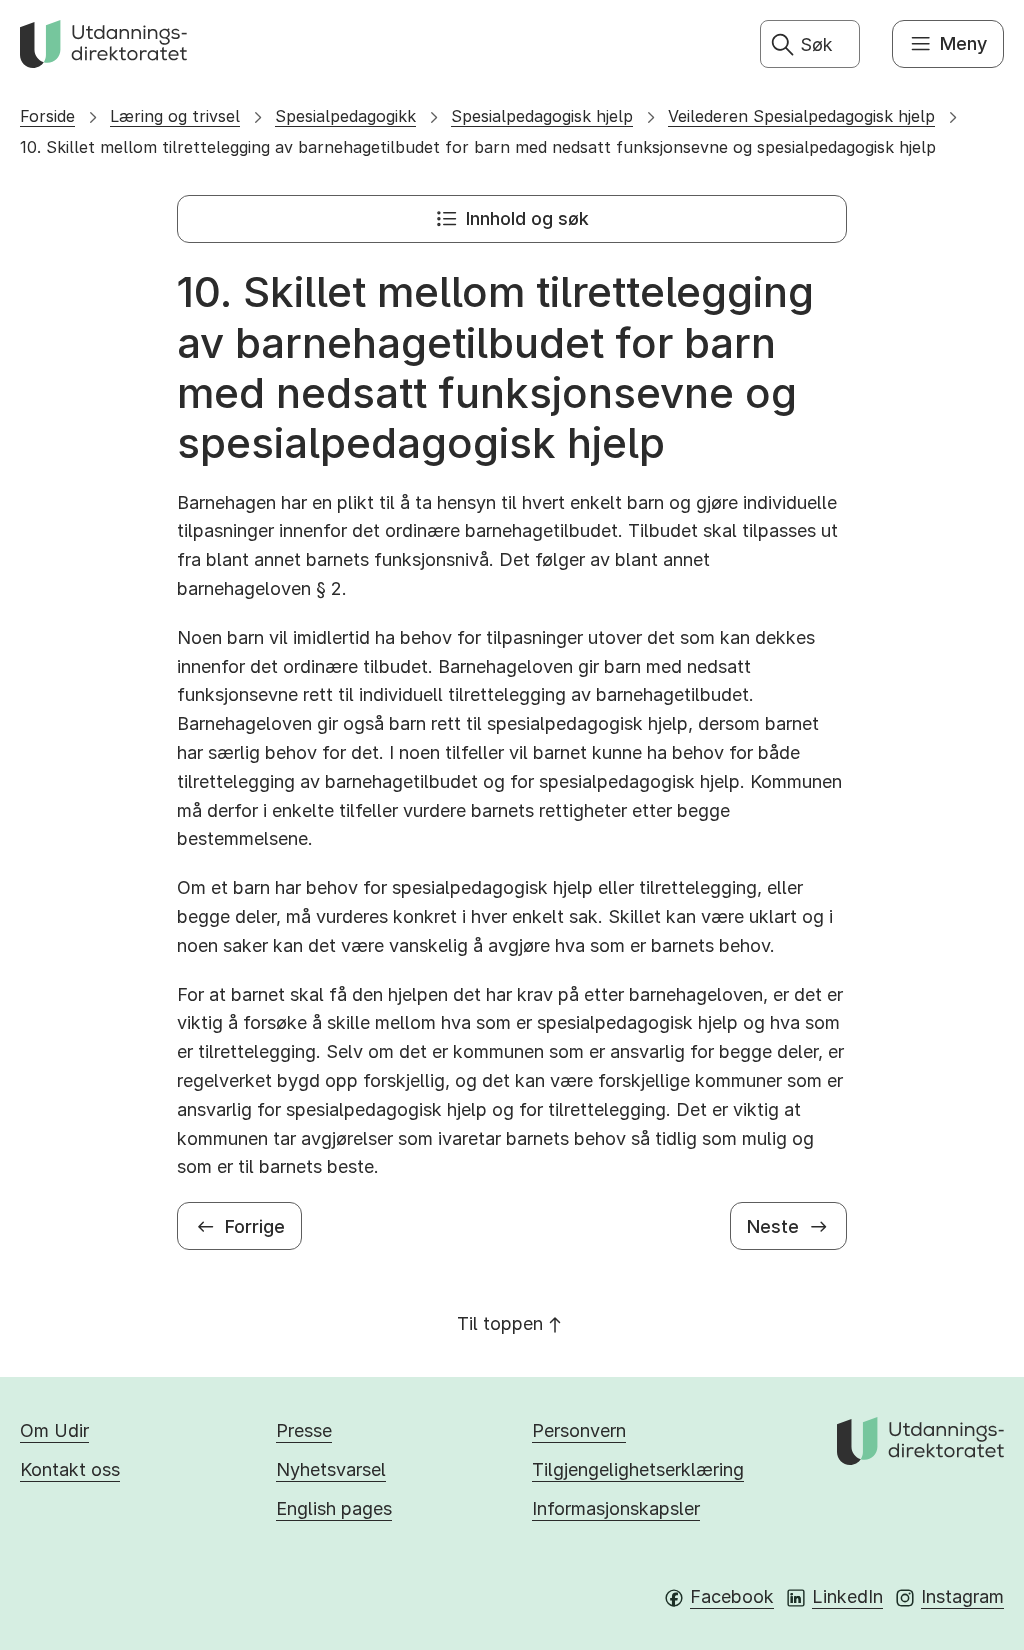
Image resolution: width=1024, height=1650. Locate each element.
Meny (963, 43)
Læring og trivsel (175, 116)
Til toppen (500, 1323)
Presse (304, 1430)
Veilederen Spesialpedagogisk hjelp (801, 116)
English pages (334, 1508)
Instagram (962, 1596)
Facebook (732, 1596)
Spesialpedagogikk (345, 116)
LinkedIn (847, 1596)
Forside (47, 116)
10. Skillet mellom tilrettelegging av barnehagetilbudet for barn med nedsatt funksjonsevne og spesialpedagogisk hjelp (478, 147)
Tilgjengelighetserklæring (638, 1469)
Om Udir (54, 1430)
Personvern (579, 1430)
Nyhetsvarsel (331, 1469)
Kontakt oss (70, 1469)
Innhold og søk (527, 218)
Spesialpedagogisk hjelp (542, 116)
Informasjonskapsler (616, 1508)
